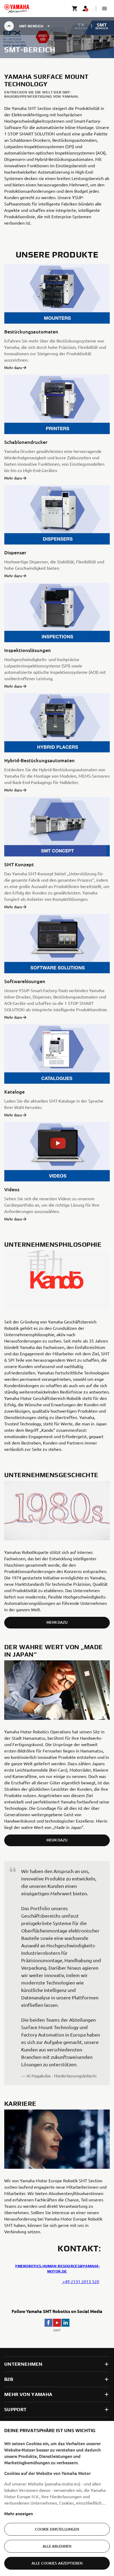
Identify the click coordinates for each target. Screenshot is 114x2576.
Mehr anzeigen (19, 2513)
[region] (57, 2498)
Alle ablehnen (57, 2546)
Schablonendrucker (26, 442)
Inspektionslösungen (28, 650)
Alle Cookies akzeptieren (57, 2563)
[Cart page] (75, 8)
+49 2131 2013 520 (80, 2281)
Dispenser (15, 552)
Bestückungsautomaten (31, 331)
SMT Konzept (19, 864)
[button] (104, 8)
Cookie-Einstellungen (57, 2529)
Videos (12, 1189)
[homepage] (17, 8)
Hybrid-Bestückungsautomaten (40, 760)
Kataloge (14, 1092)
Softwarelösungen (25, 981)
